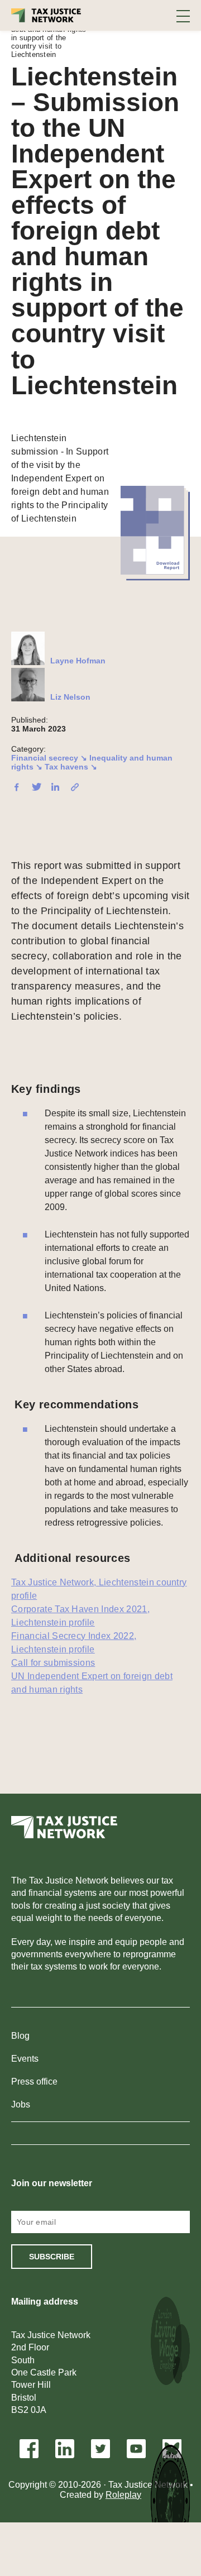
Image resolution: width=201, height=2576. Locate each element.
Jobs (21, 2104)
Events (25, 2059)
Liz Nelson (70, 697)
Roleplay (123, 2495)
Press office (34, 2082)
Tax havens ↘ (71, 767)
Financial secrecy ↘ (49, 758)
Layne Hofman (78, 661)
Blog (20, 2036)
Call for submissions (53, 1663)
